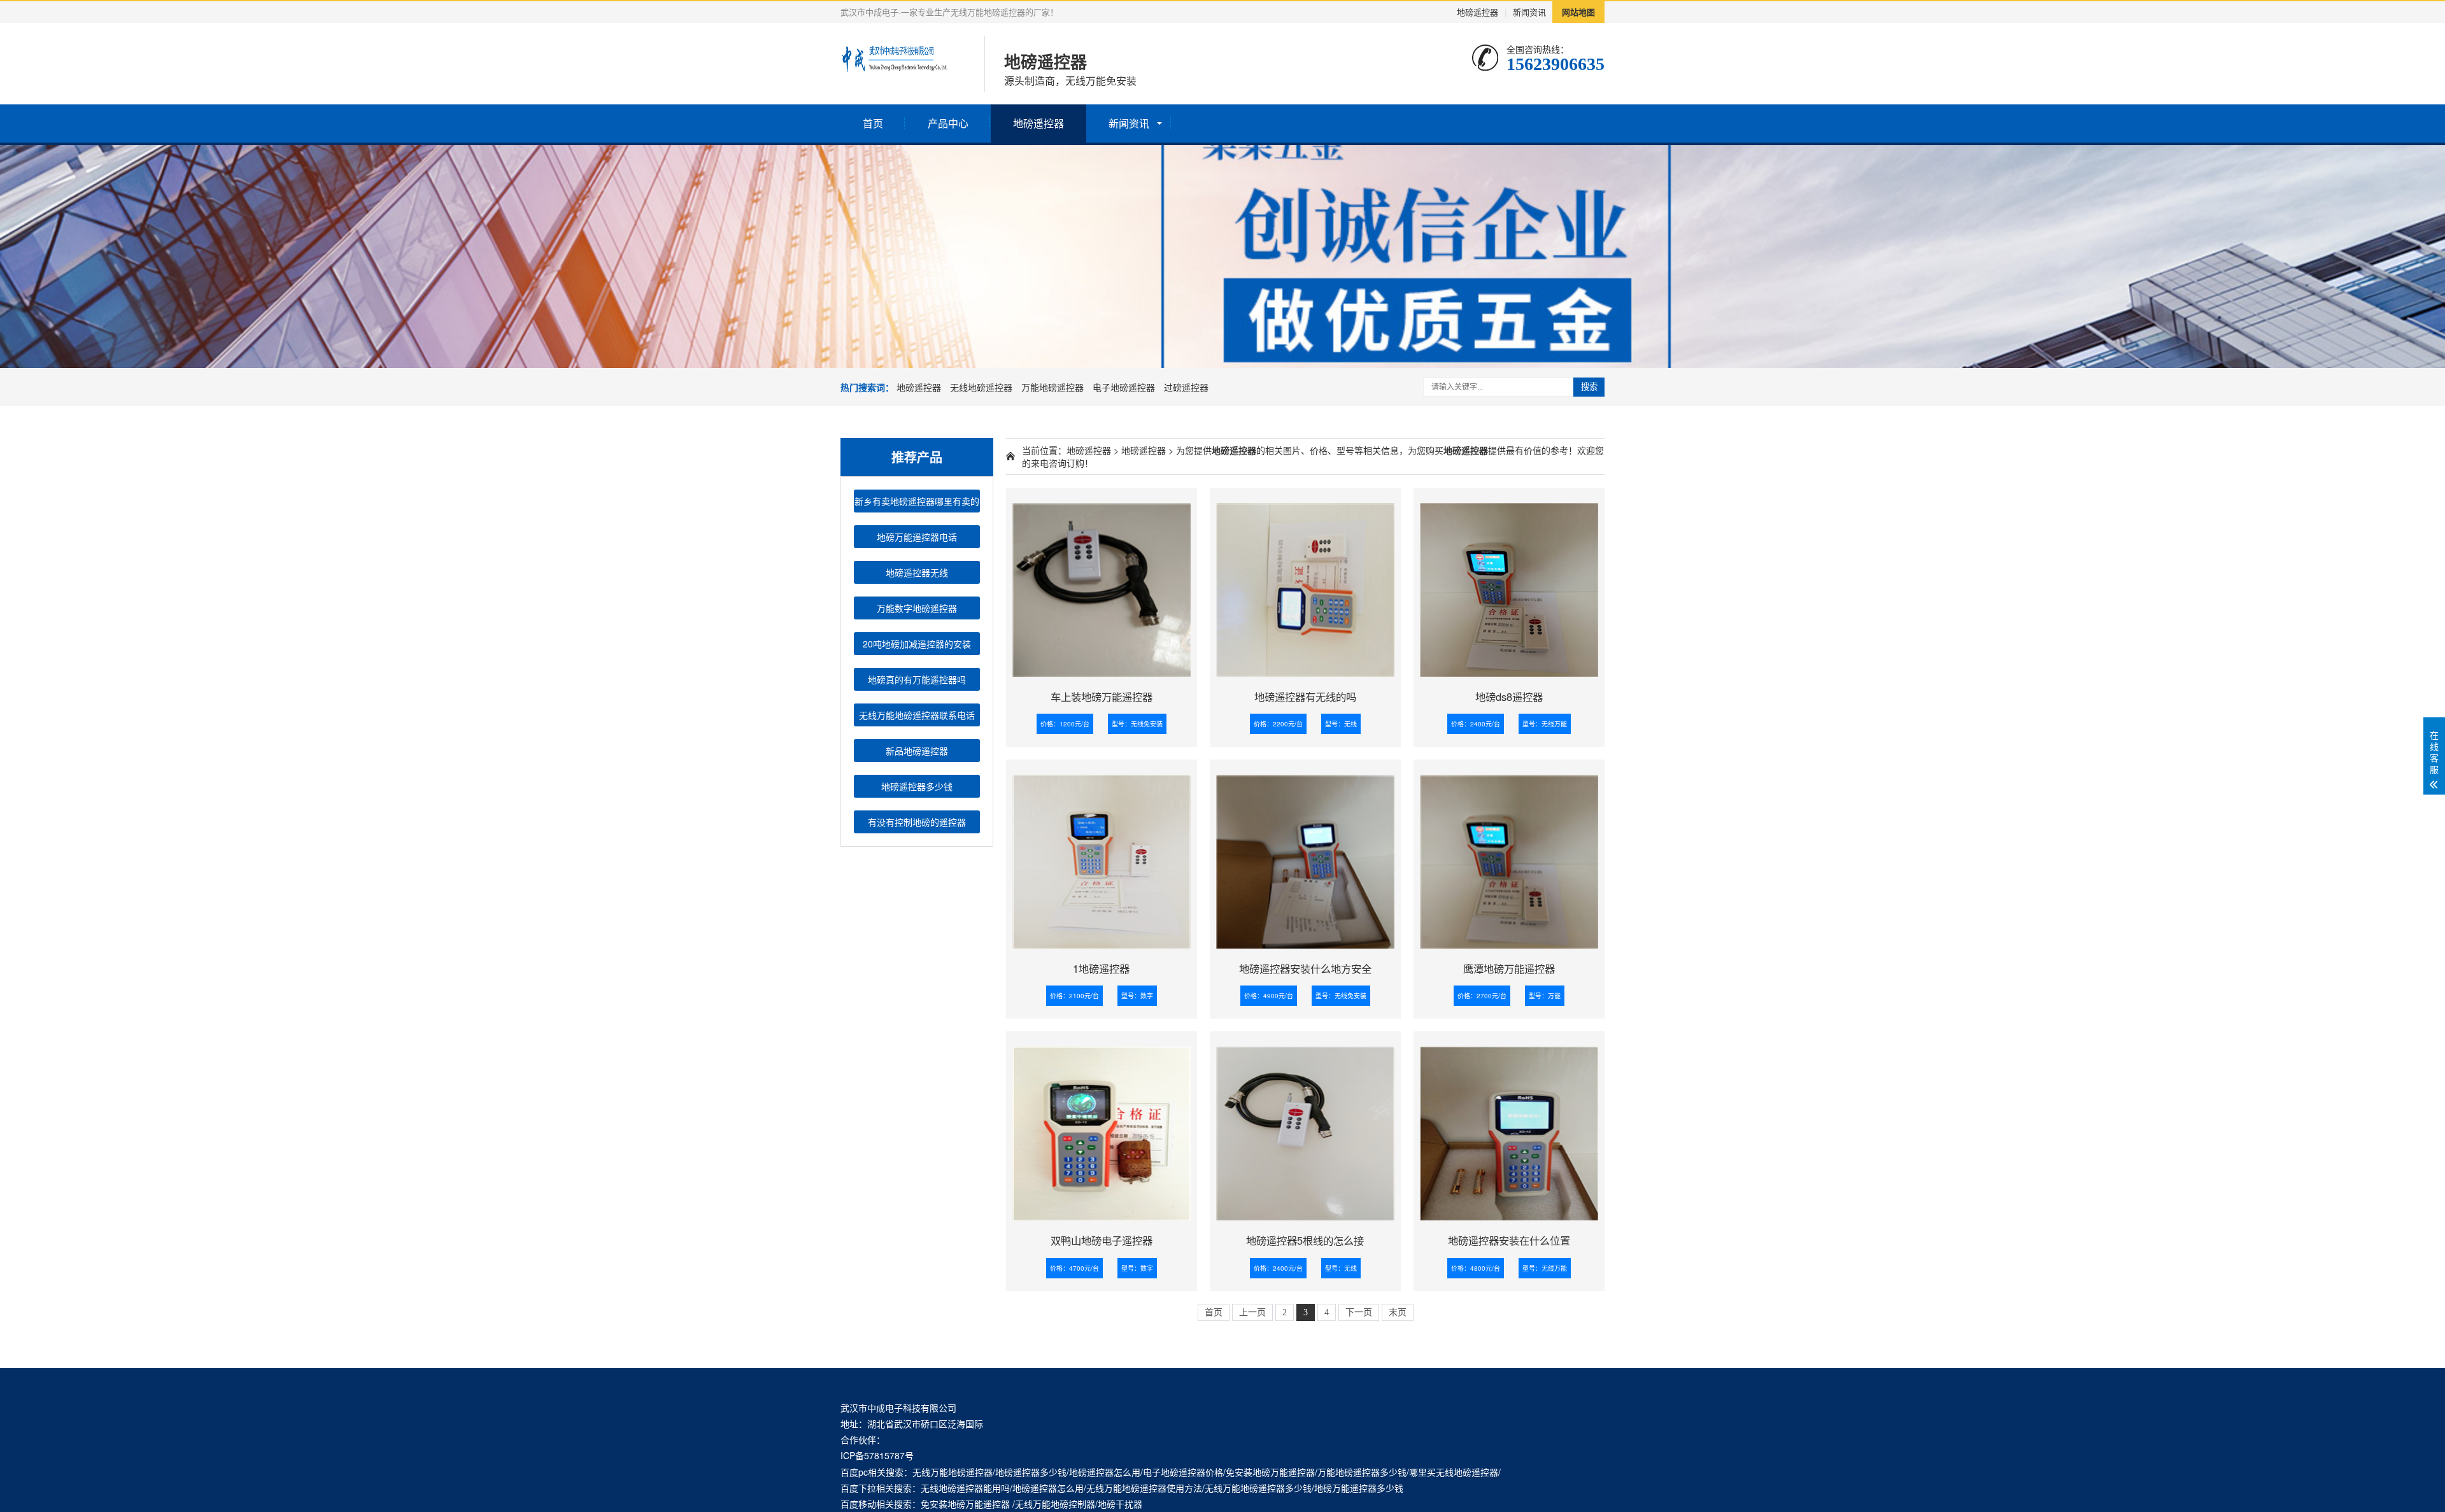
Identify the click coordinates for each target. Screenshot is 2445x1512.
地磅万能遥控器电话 (917, 537)
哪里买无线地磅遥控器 (1454, 1472)
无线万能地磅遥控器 (953, 1472)
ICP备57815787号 (877, 1455)
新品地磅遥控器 (917, 751)
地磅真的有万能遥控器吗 (917, 679)
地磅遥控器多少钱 (917, 786)
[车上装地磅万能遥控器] (1102, 585)
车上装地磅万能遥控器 (1102, 696)
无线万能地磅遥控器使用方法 (1144, 1488)
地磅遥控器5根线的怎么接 (1305, 1240)
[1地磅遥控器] (1102, 857)
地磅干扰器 (1120, 1504)
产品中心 (948, 123)
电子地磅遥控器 (1124, 387)
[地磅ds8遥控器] (1509, 585)
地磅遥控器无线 (917, 572)
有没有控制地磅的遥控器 (917, 822)
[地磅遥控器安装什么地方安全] (1305, 857)
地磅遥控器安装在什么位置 (1509, 1240)
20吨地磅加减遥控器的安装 (917, 644)
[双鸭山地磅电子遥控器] (1102, 1129)
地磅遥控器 (1478, 12)
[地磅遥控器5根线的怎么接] (1305, 1129)
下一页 (1359, 1312)
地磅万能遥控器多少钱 (1359, 1488)
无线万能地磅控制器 (1055, 1504)
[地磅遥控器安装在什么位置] (1509, 1129)
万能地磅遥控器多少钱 (1362, 1472)
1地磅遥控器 (1101, 968)
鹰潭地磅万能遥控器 (1509, 968)
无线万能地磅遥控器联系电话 (917, 715)
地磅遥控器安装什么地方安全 (1305, 968)
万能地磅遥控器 (1052, 387)
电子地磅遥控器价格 (1183, 1472)
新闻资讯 (1529, 12)
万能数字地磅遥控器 (917, 608)
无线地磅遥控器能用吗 (965, 1488)
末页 (1398, 1312)
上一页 (1252, 1312)
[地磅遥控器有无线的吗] (1305, 585)
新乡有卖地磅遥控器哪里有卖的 (917, 501)
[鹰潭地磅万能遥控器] (1509, 857)
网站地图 (1578, 12)
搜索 (1589, 387)
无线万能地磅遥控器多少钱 (1258, 1488)
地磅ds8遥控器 (1509, 696)
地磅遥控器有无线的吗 (1305, 696)
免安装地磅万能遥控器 (1270, 1472)
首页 (873, 123)
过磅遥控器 (1186, 387)
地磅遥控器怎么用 (1105, 1472)
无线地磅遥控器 (981, 387)
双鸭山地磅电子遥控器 (1102, 1240)
